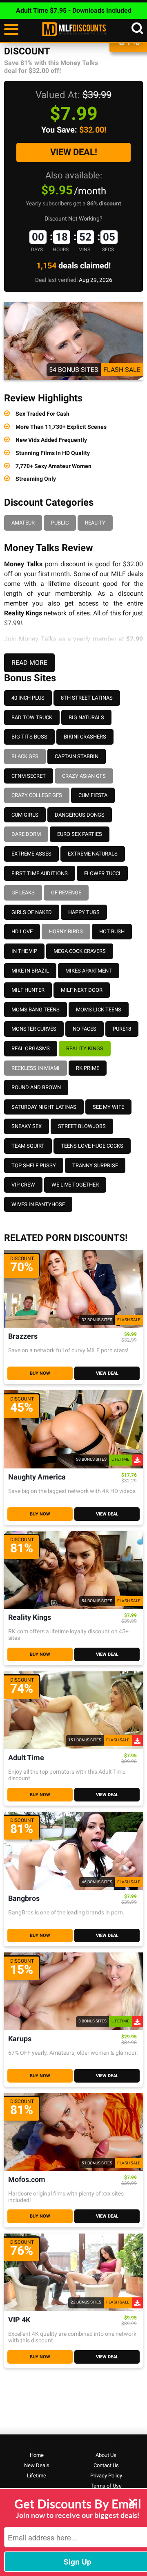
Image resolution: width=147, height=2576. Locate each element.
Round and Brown (36, 1087)
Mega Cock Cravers (80, 951)
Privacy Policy (106, 2476)
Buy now (40, 1373)
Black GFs (25, 756)
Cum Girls (25, 815)
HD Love (22, 931)
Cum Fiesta (93, 795)
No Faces (85, 1029)
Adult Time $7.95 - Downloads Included (74, 10)
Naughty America (37, 1477)
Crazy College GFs (37, 795)
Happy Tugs (84, 912)
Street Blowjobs (82, 1126)
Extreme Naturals (93, 854)
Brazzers (23, 1336)
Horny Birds (66, 931)
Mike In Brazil (30, 971)
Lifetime (37, 2476)
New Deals (37, 2465)
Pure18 (122, 1029)
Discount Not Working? (73, 218)
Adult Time (26, 1758)
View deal (107, 1373)
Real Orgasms (31, 1048)
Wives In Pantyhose (38, 1204)
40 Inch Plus (28, 698)
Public (60, 523)
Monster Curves (34, 1029)
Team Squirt (28, 1146)
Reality (95, 523)
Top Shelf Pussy (34, 1165)
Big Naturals (86, 717)
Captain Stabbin (77, 756)
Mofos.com (27, 2180)
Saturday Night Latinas (44, 1107)
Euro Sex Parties (80, 834)
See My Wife (108, 1107)
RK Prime (88, 1068)
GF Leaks (23, 893)
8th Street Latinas (87, 698)
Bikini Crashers (85, 737)
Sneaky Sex (27, 1126)
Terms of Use (106, 2486)
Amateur (23, 523)
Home (37, 2455)
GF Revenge (66, 893)
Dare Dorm (26, 834)
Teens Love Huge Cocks (92, 1146)
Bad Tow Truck (32, 717)
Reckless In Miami (36, 1068)
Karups (20, 2039)
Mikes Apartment (89, 971)
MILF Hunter (28, 990)
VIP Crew (23, 1185)
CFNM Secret (29, 776)
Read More (29, 663)
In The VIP (24, 951)
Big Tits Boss (29, 737)
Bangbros (24, 1899)
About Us (106, 2455)
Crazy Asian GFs (84, 776)
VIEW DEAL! (74, 152)
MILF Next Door (82, 990)
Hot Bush (112, 931)
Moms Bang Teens (36, 1010)
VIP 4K (19, 2320)
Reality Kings (85, 1048)
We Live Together (75, 1185)
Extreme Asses (31, 854)
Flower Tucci (102, 873)
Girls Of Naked (32, 912)
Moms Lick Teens (99, 1010)
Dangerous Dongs (80, 815)
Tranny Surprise (95, 1165)
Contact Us (106, 2465)
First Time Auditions (40, 873)
